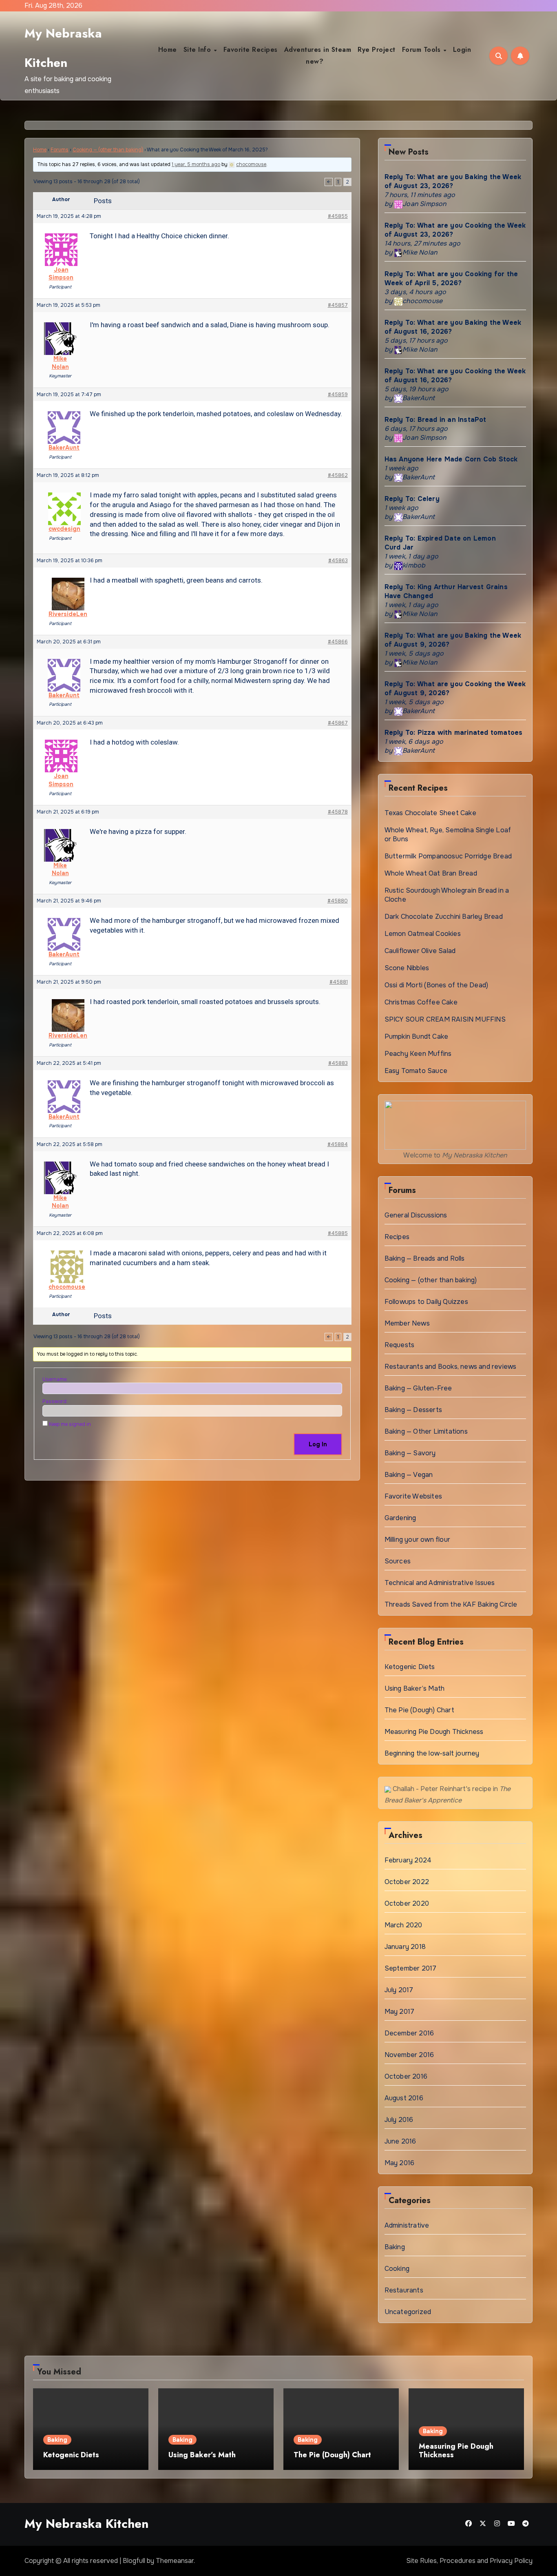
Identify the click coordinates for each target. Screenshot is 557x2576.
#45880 (338, 901)
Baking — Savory (410, 1453)
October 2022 (407, 1882)
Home (168, 50)
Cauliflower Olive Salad (420, 951)
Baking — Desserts (413, 1410)
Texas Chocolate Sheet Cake (430, 813)
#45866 (338, 642)
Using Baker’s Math (415, 1688)
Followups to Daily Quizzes (426, 1302)
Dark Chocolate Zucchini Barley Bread (444, 917)
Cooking (397, 2269)
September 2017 (411, 1968)
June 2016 (400, 2141)
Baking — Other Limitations (426, 1431)
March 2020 (403, 1925)
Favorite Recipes (251, 50)
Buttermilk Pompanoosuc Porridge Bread (448, 856)
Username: (55, 1379)
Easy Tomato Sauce (416, 1071)
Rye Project (377, 50)
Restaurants (404, 2290)
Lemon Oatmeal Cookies (423, 934)
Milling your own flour (417, 1540)
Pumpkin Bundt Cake (417, 1036)
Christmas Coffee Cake (421, 1002)
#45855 (338, 216)
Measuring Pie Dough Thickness (434, 1732)
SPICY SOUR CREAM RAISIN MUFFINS (445, 1019)
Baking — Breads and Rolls (425, 1258)
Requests (400, 1345)
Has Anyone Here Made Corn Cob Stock (451, 459)
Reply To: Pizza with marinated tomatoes (454, 733)
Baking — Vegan (409, 1475)
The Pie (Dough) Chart (419, 1710)
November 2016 (409, 2055)
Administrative (407, 2225)
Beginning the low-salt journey (432, 1753)
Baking (395, 2247)
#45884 (338, 1144)
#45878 (338, 812)
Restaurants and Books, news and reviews (451, 1367)
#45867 (338, 723)
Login (462, 50)
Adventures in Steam (318, 50)
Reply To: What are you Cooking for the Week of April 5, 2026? (451, 278)
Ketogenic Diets (410, 1667)
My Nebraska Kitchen (86, 2524)
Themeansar (175, 2561)
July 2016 (399, 2120)
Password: (55, 1401)
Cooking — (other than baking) (108, 150)
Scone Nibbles (407, 968)
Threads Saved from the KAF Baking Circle (451, 1604)
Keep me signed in (70, 1424)
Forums (60, 150)
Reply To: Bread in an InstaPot (435, 420)
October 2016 (406, 2076)
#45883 (338, 1063)
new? (315, 61)
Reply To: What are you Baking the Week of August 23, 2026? (453, 181)
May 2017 (400, 2012)
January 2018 (405, 1947)
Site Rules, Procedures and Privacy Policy (469, 2561)
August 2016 (404, 2098)
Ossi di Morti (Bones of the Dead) (437, 985)
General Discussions (416, 1215)
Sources (398, 1561)
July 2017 (399, 1990)
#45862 (338, 475)
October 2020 (407, 1903)
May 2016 (400, 2163)
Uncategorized (408, 2312)
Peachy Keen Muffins (418, 1054)
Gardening (400, 1518)
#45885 (338, 1233)
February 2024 (408, 1860)
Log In (318, 1444)
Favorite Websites (413, 1496)
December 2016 (409, 2033)
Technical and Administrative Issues (440, 1583)
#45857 (338, 305)
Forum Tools (422, 50)
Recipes (397, 1237)
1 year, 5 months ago (196, 164)
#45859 (338, 395)
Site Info (198, 50)
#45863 (338, 561)
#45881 (339, 982)
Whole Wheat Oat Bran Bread (431, 873)
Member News (407, 1323)
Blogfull (134, 2561)
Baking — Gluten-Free (418, 1388)
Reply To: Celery (412, 499)
